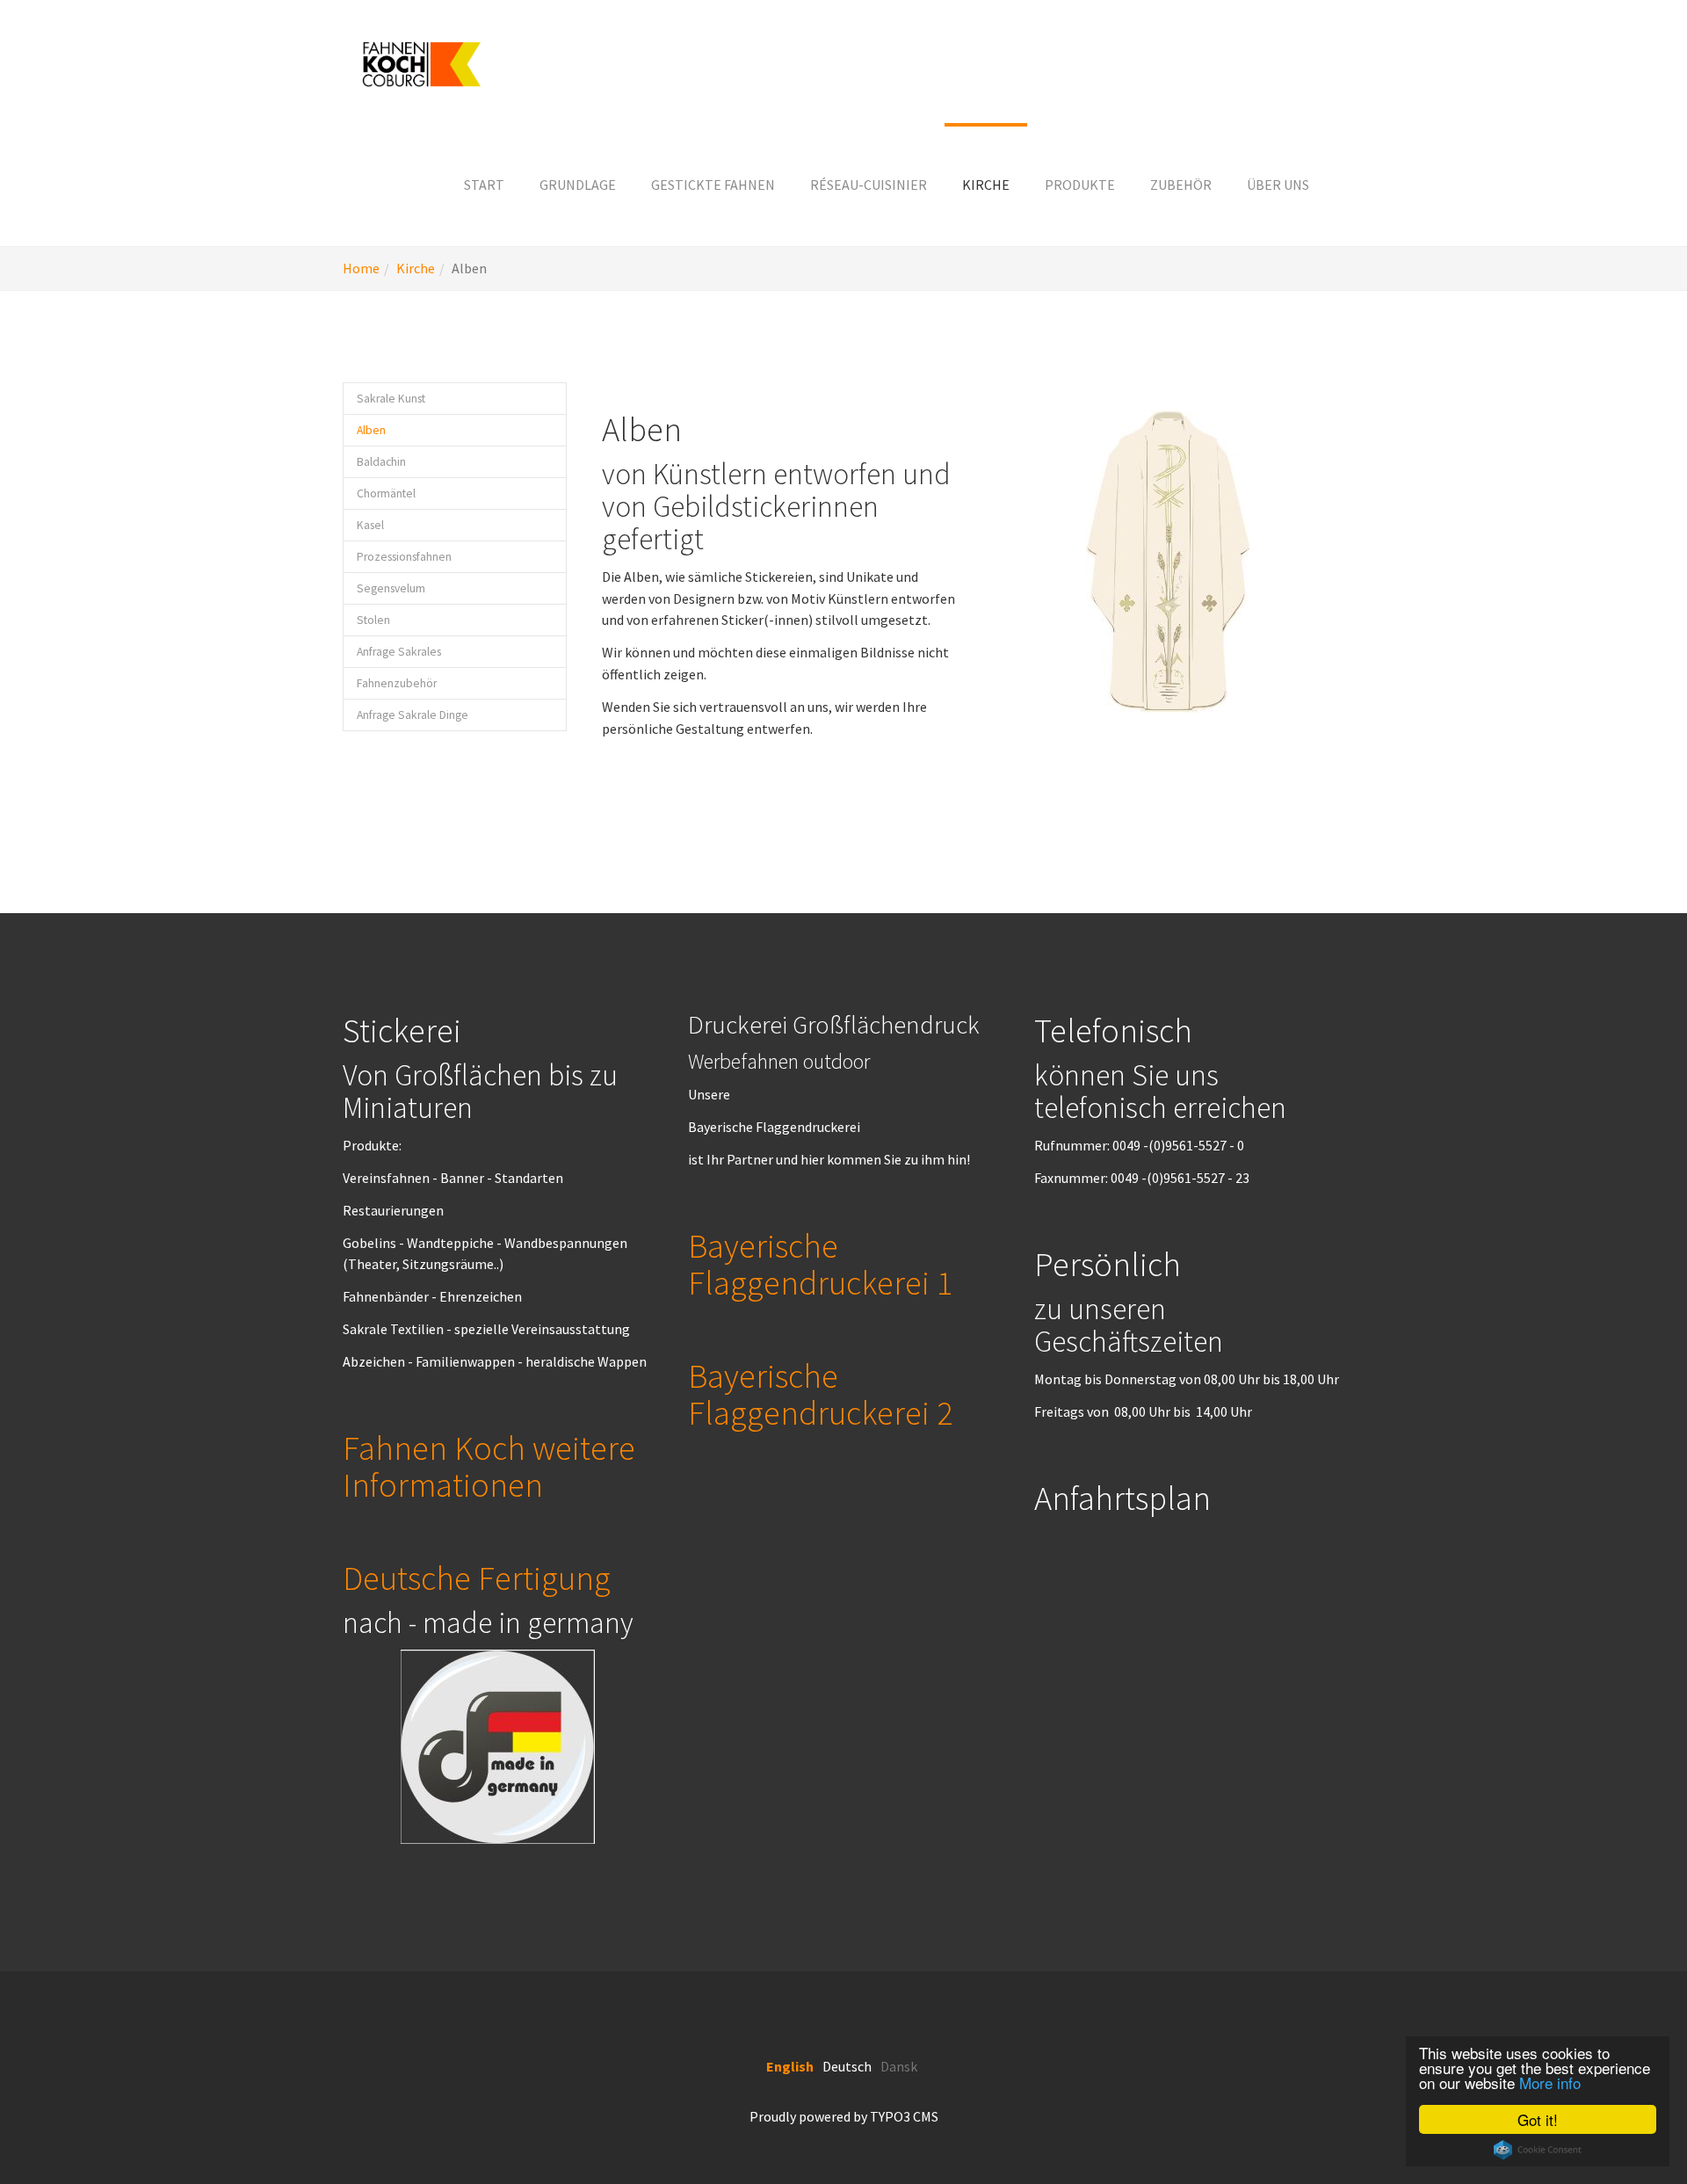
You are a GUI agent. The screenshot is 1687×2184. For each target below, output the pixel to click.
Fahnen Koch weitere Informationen (489, 1466)
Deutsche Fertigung (477, 1578)
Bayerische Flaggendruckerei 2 (820, 1394)
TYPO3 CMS (904, 2116)
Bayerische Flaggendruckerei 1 (820, 1264)
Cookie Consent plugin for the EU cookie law (1538, 2150)
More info (1550, 2082)
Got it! (1538, 2119)
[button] (578, 185)
